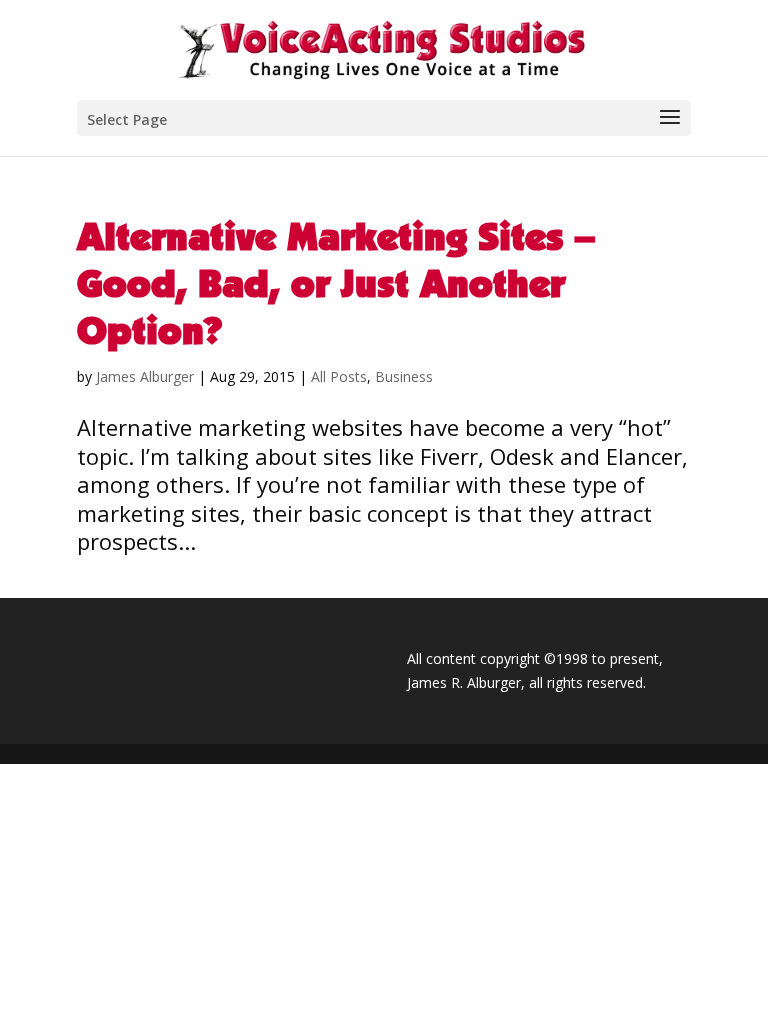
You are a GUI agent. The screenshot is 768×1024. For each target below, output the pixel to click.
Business (404, 376)
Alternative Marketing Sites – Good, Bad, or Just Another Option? (336, 282)
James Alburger (145, 376)
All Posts (339, 376)
